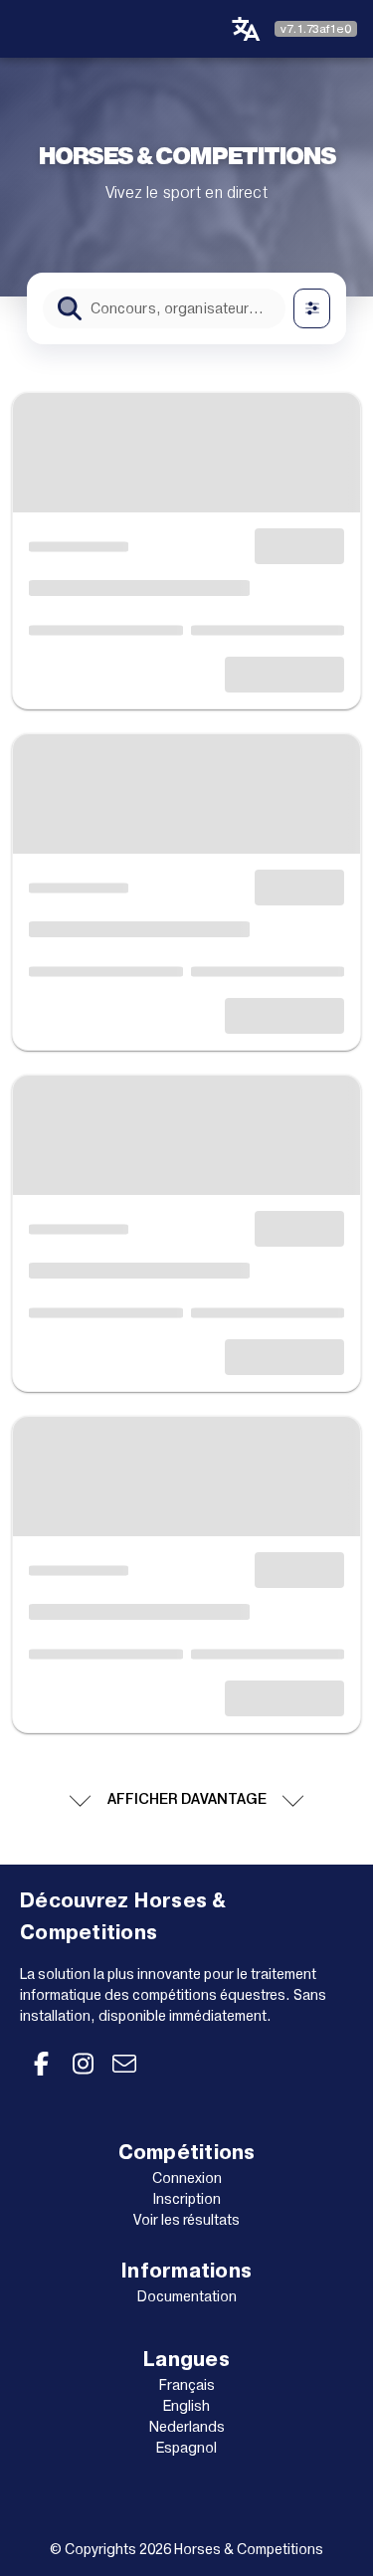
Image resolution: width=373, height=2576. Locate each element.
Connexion (187, 2178)
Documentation (187, 2296)
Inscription (187, 2199)
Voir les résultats (186, 2220)
